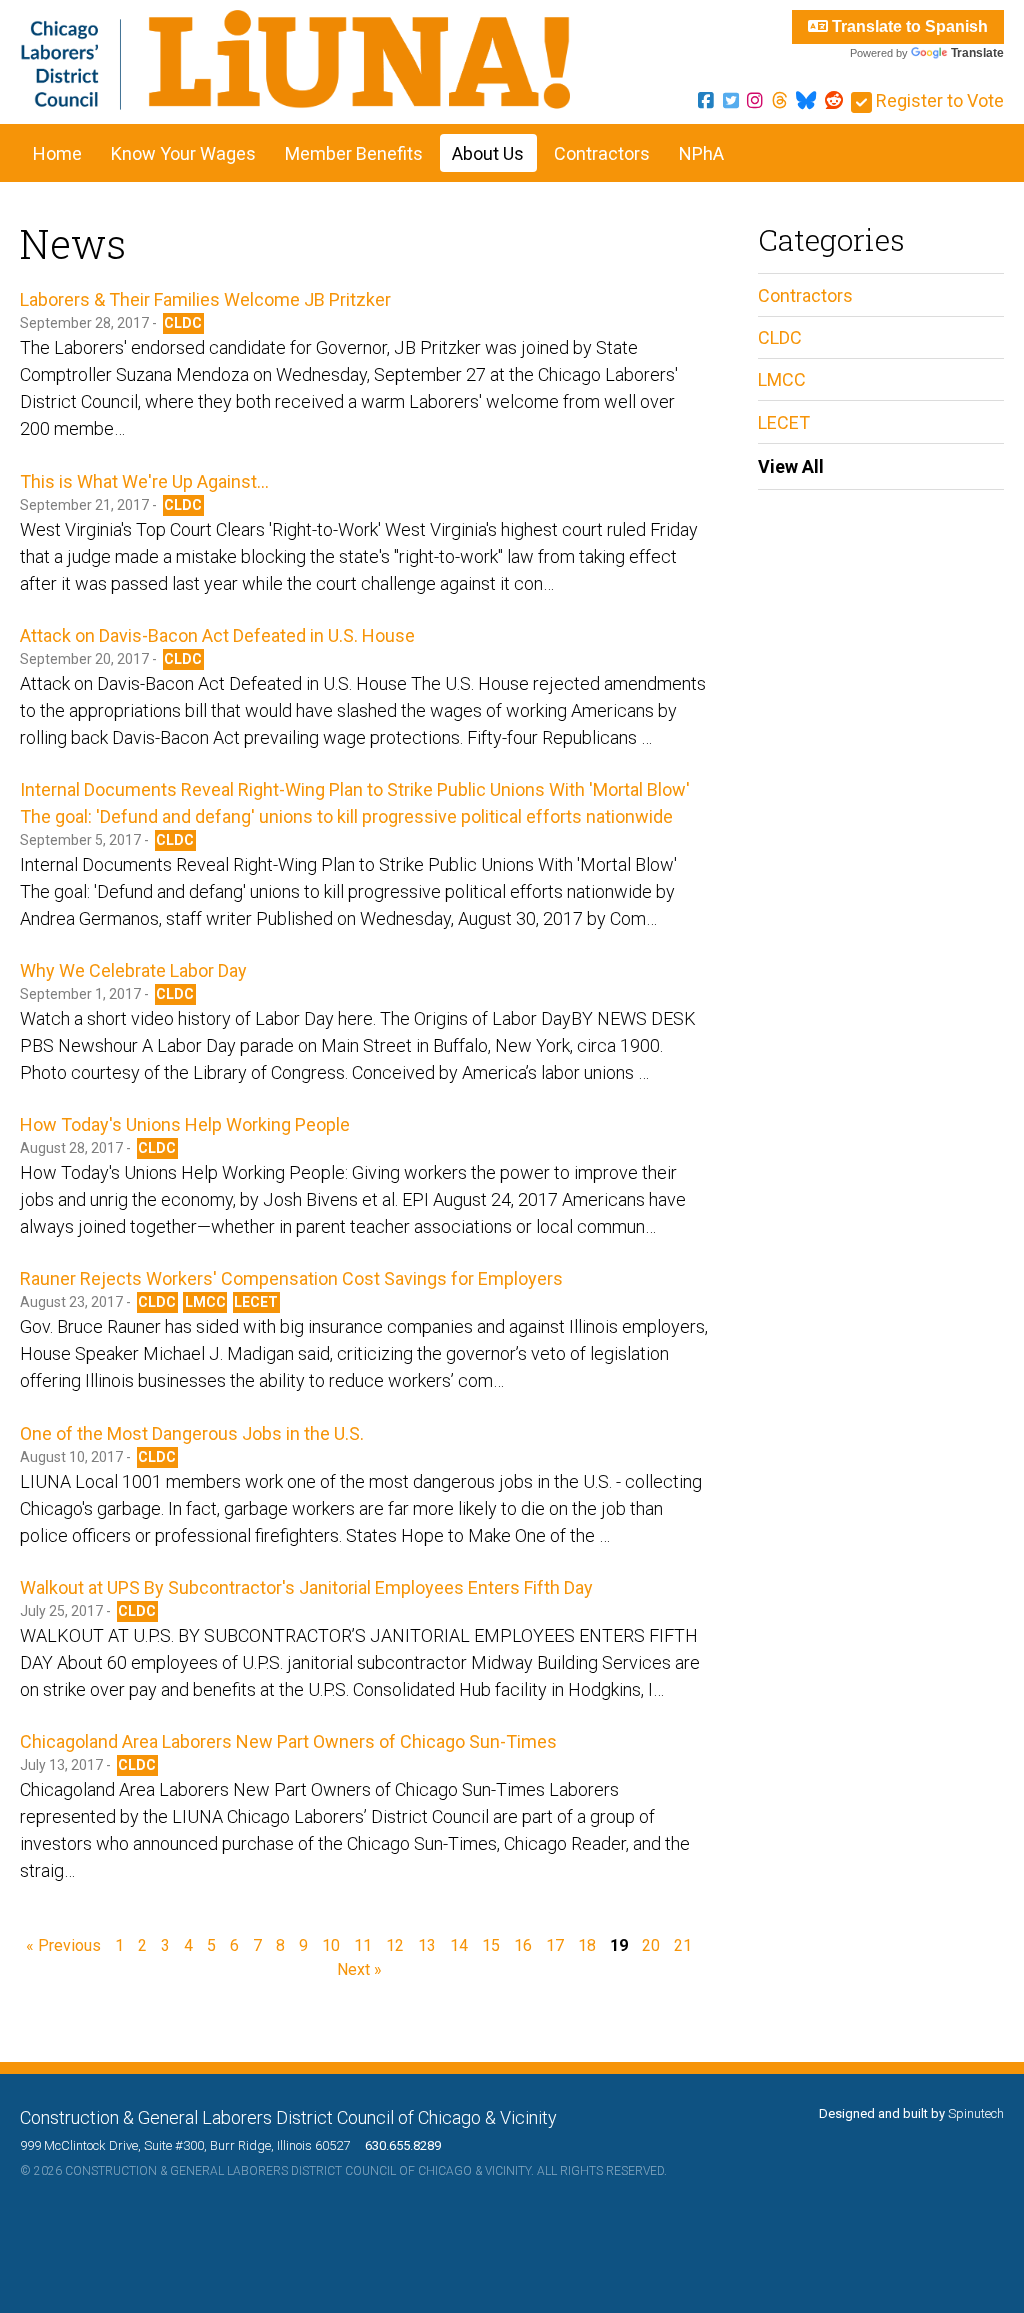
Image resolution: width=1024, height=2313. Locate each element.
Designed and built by (911, 2113)
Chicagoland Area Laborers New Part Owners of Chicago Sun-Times (288, 1741)
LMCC (205, 1302)
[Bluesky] (806, 100)
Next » (359, 1969)
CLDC (183, 323)
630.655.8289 (397, 2145)
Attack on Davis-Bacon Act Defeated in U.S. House (217, 635)
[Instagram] (755, 100)
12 (395, 1945)
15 (491, 1945)
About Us (488, 153)
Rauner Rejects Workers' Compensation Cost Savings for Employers (291, 1278)
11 (363, 1945)
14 (459, 1945)
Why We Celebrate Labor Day (133, 970)
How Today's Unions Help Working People (185, 1124)
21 (683, 1945)
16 (523, 1945)
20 (651, 1945)
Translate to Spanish (908, 26)
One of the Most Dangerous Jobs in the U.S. (192, 1433)
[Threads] (780, 100)
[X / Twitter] (731, 100)
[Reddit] (834, 100)
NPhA (701, 153)
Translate (977, 53)
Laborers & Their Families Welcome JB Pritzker (205, 299)
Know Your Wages (183, 153)
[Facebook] (706, 100)
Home (57, 153)
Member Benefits (354, 153)
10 (331, 1945)
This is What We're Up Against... (144, 481)
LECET (256, 1302)
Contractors (602, 153)
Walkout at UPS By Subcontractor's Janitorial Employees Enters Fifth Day (306, 1587)
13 (427, 1945)
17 (555, 1945)
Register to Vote (938, 100)
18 (587, 1945)
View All (791, 466)
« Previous (63, 1945)
